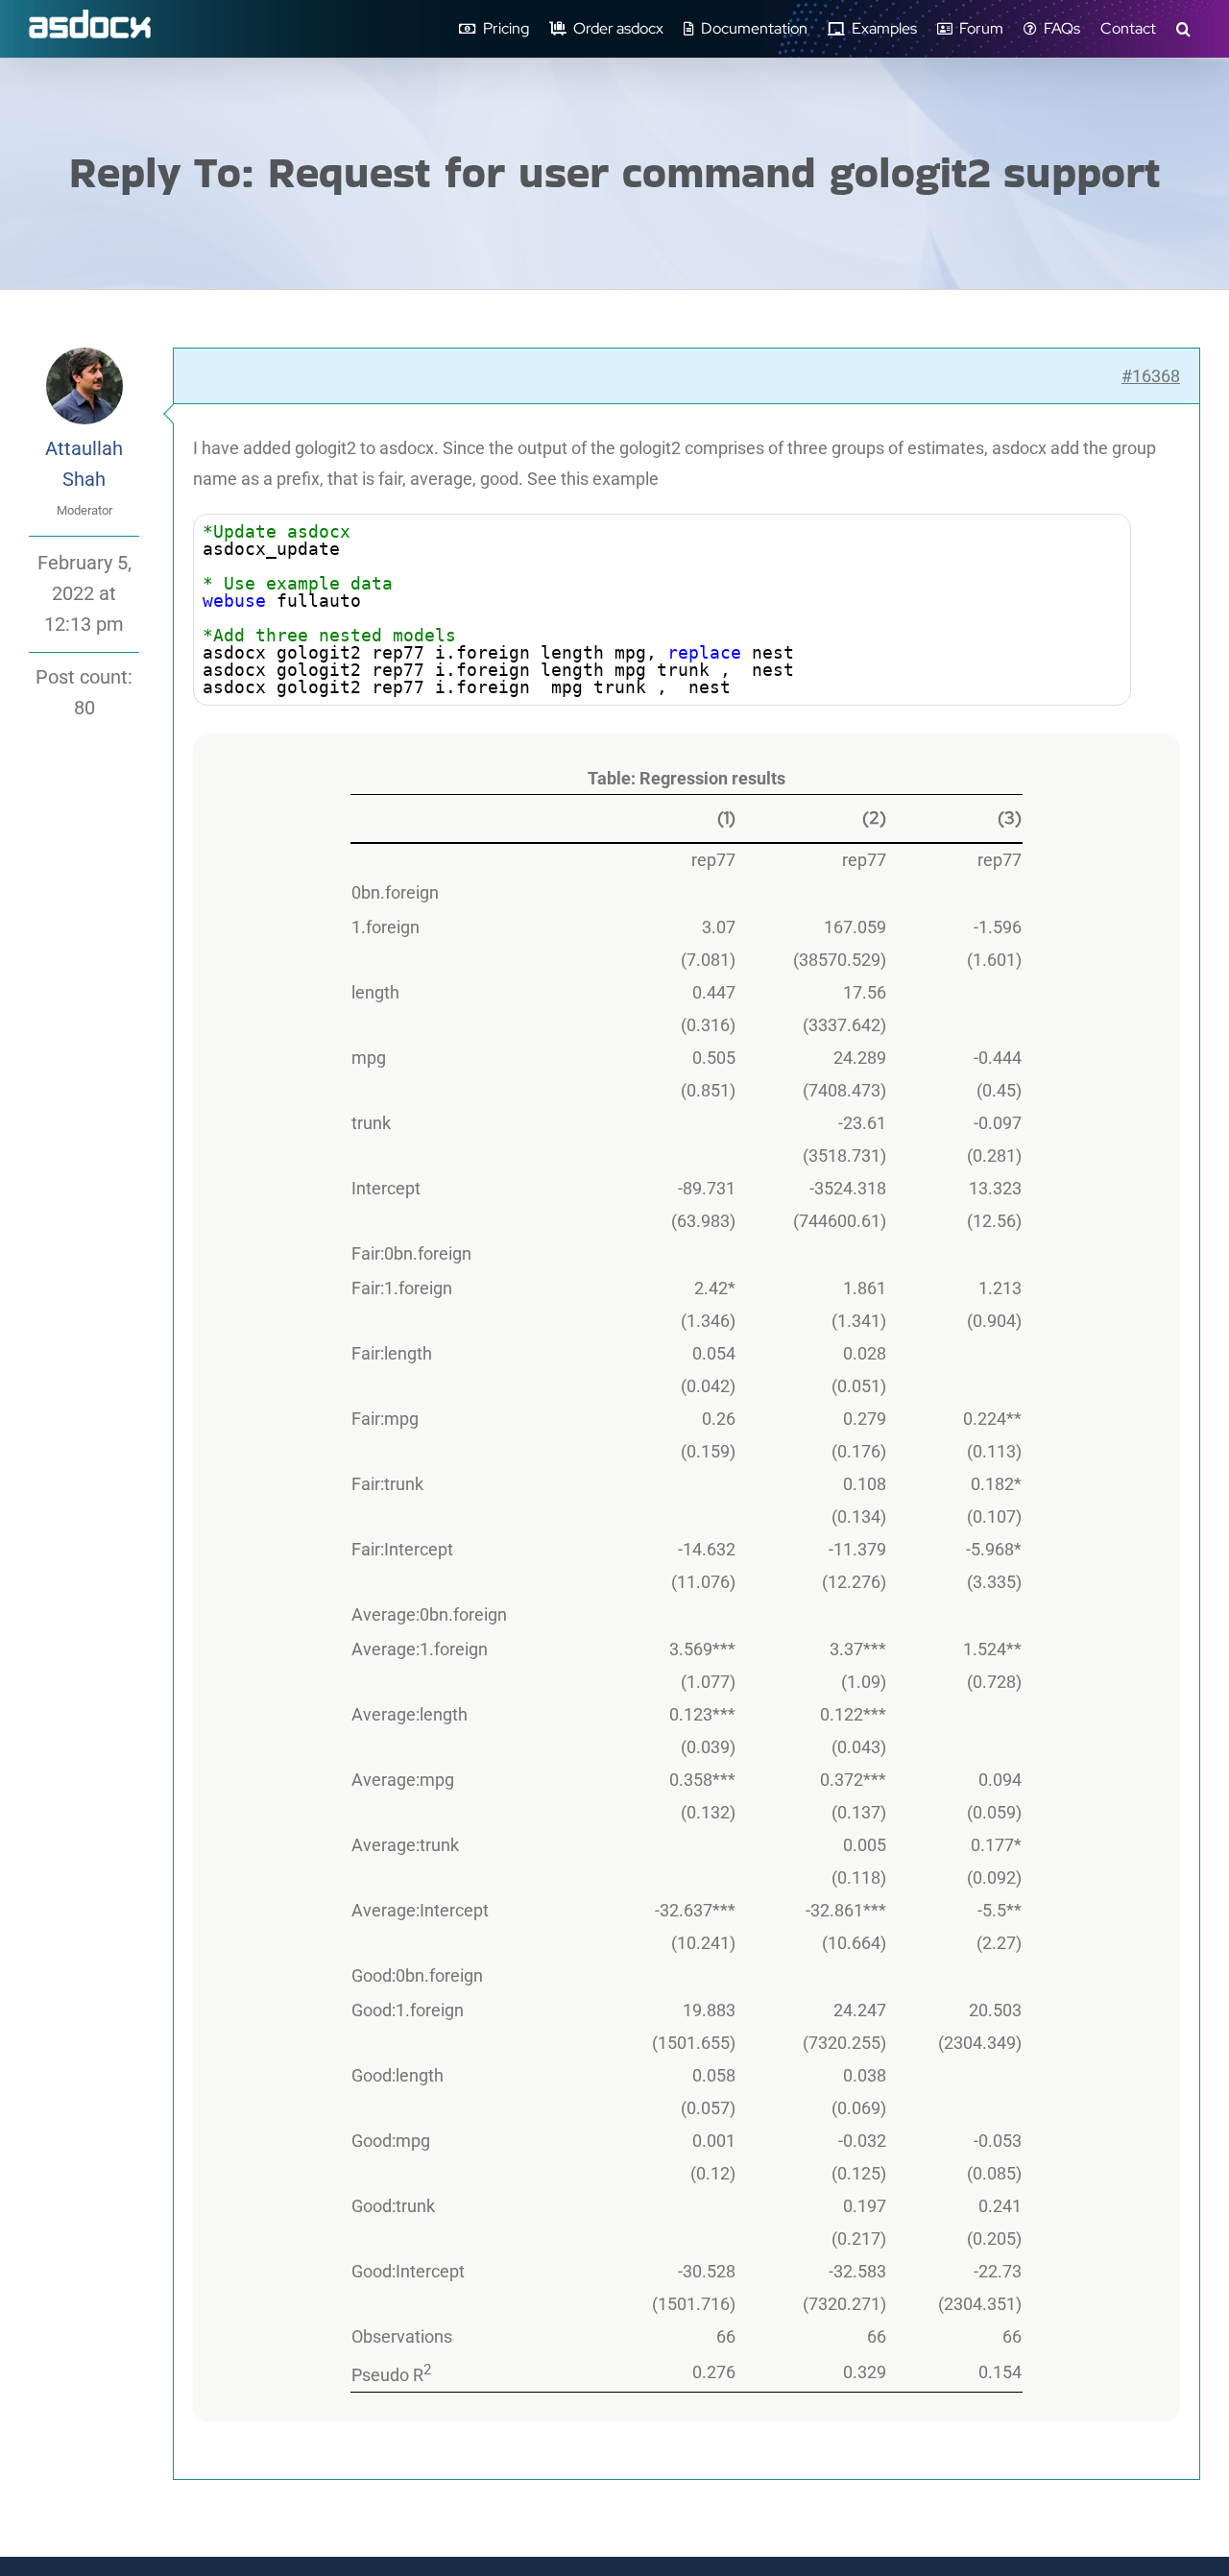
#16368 (1151, 376)
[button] (1183, 29)
